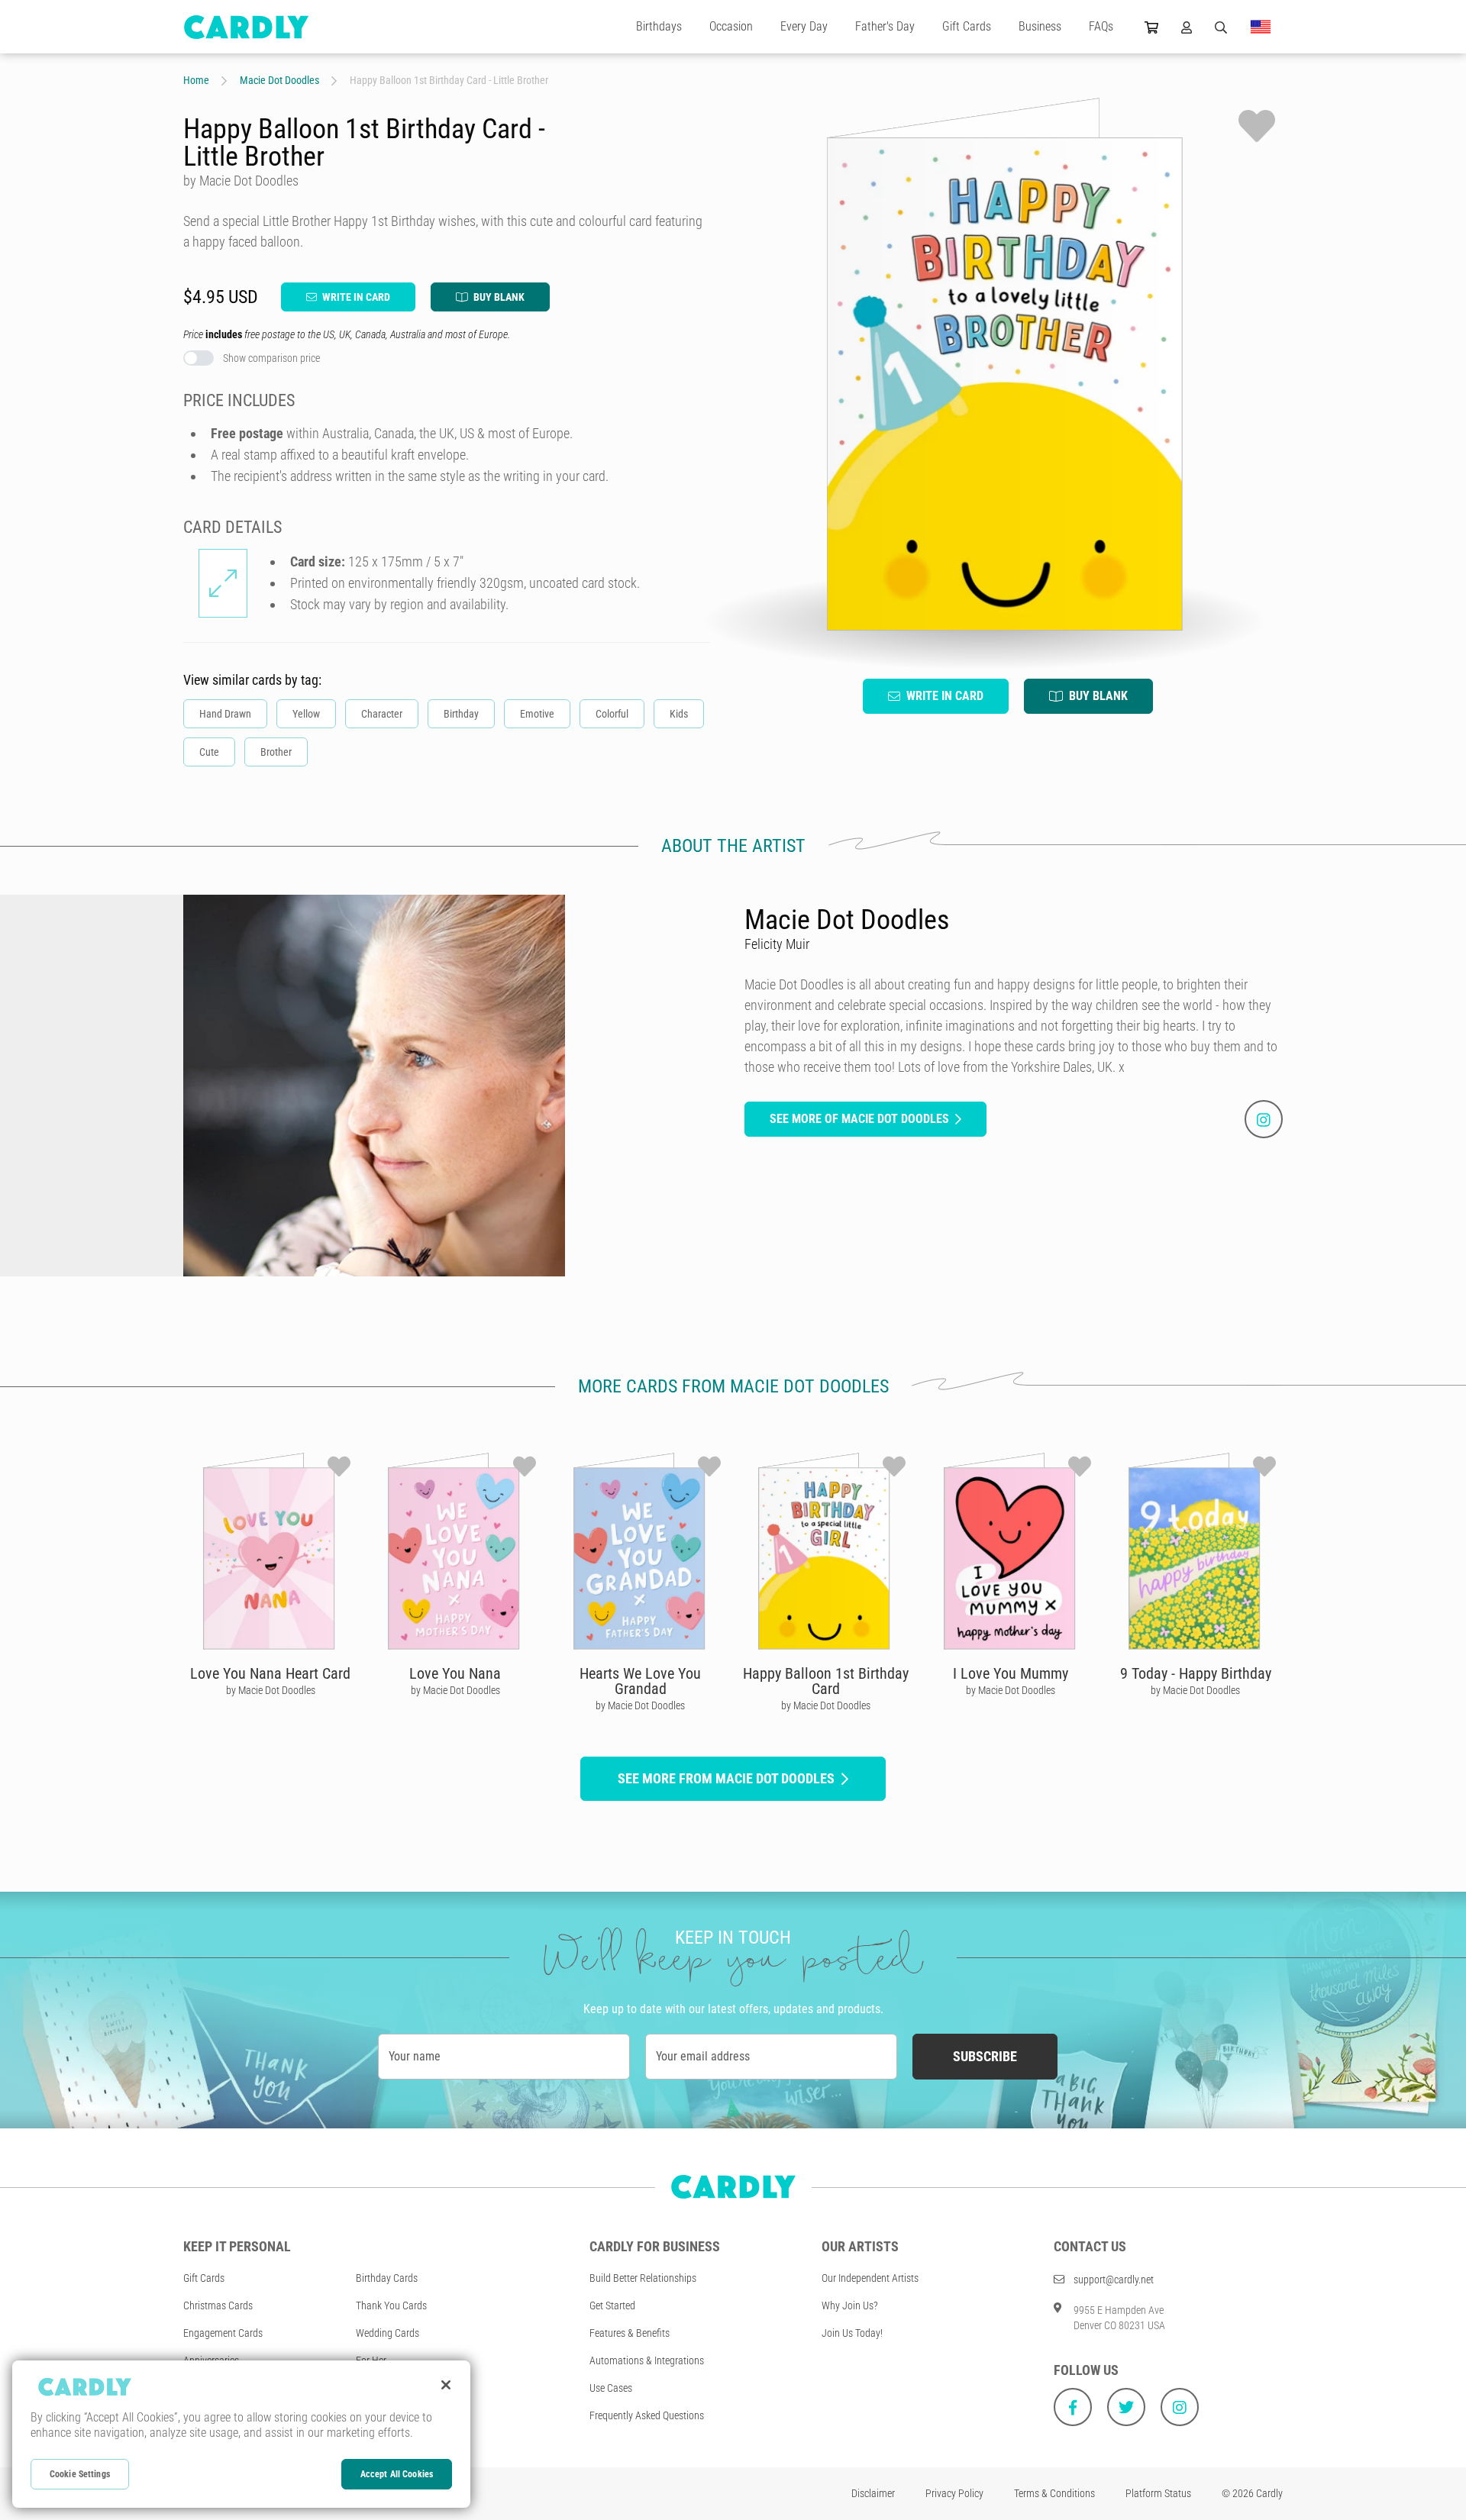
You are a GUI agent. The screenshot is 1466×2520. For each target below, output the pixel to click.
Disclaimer (873, 2493)
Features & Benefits (630, 2333)
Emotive (537, 714)
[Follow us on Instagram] (1180, 2407)
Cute (209, 752)
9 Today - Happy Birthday (1196, 1673)
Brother (276, 752)
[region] (241, 2434)
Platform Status (1158, 2493)
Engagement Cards (223, 2333)
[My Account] (1187, 27)
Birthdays (659, 26)
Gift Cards (967, 26)
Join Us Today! (852, 2333)
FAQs (1101, 26)
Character (382, 714)
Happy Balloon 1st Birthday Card (826, 1681)
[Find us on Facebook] (1073, 2407)
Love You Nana (455, 1673)
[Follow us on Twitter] (1126, 2407)
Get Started (612, 2305)
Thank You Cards (391, 2305)
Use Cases (611, 2388)
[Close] (446, 2385)
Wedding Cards (387, 2333)
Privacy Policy (954, 2493)
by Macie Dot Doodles (271, 1690)
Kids (679, 714)
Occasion (731, 26)
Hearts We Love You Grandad (640, 1681)
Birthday (461, 714)
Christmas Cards (218, 2305)
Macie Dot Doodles (279, 80)
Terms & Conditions (1054, 2493)
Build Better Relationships (643, 2278)
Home (196, 80)
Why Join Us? (850, 2305)
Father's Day (885, 26)
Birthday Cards (387, 2278)
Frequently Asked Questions (647, 2415)
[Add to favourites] (1257, 126)
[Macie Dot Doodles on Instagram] (1264, 1119)
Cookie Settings (80, 2474)
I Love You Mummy (1011, 1673)
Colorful (612, 714)
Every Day (804, 26)
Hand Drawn (225, 714)
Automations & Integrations (647, 2360)
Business (1040, 26)
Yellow (306, 714)
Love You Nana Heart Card (270, 1673)
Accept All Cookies (397, 2474)
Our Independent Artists (870, 2278)
